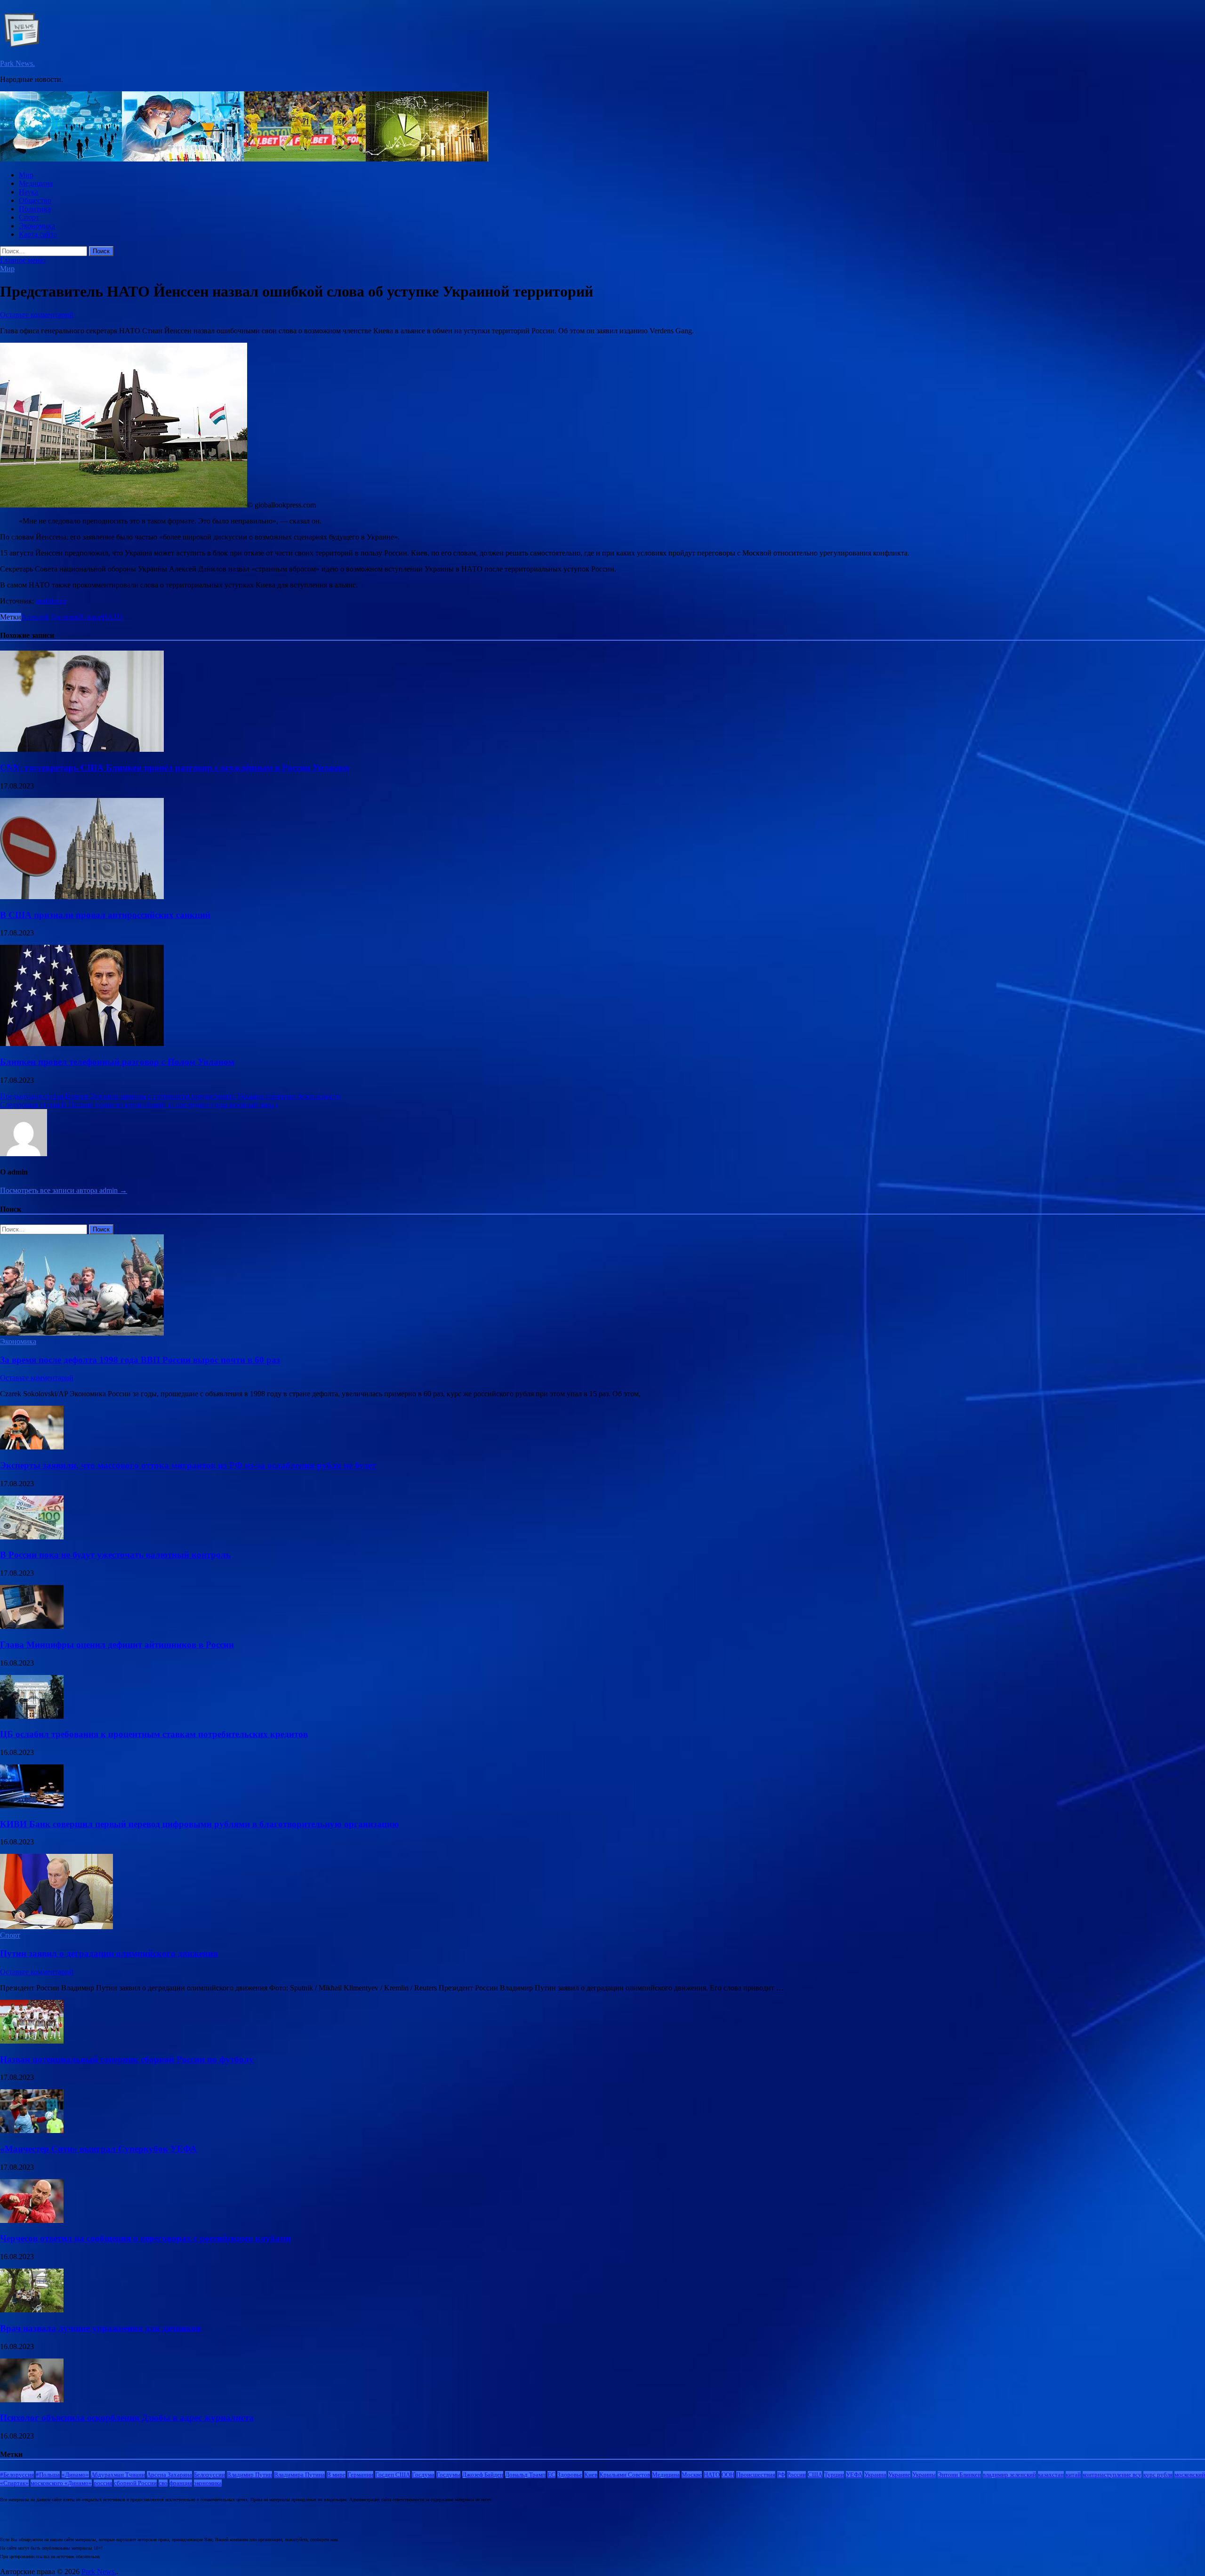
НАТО (112, 617)
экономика (208, 2483)
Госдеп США (393, 2475)
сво (163, 2483)
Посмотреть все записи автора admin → (64, 1190)
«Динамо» (75, 2475)
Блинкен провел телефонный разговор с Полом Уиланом (117, 1062)
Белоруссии (209, 2475)
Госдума (423, 2475)
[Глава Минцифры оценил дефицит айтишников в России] (32, 1626)
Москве (692, 2475)
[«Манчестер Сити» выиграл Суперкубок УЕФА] (32, 2130)
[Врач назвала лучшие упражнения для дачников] (32, 2310)
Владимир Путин (249, 2475)
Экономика (37, 226)
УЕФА (854, 2475)
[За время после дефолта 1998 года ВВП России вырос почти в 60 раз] (82, 1333)
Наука (28, 192)
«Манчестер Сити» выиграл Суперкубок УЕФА (98, 2149)
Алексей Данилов (50, 617)
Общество (35, 200)
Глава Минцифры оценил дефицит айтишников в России (117, 1645)
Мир (26, 175)
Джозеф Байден (483, 2475)
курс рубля (1158, 2475)
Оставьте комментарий (37, 315)
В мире (90, 617)
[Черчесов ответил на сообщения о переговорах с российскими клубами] (32, 2220)
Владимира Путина (299, 2475)
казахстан (1051, 2475)
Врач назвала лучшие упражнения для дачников (100, 2328)
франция (181, 2483)
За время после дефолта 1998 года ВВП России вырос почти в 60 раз (140, 1360)
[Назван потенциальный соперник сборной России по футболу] (32, 2041)
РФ (781, 2475)
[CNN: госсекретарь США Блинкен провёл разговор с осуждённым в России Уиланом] (82, 749)
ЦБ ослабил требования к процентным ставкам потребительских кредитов (154, 1734)
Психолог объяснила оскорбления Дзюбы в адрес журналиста (127, 2418)
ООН (728, 2475)
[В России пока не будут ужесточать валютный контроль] (32, 1537)
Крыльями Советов (625, 2475)
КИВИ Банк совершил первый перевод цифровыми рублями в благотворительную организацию (200, 1824)
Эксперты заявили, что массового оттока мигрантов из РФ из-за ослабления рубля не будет (188, 1465)
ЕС (551, 2475)
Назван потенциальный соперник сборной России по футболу (127, 2059)
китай (1073, 2475)
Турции (834, 2475)
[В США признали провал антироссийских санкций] (82, 897)
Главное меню (23, 260)
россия (103, 2483)
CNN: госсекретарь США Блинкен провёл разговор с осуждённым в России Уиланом (175, 768)
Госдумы (448, 2475)
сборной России (135, 2483)
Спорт (29, 217)
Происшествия (756, 2475)
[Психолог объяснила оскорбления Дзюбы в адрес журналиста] (32, 2400)
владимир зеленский (1009, 2475)
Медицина (36, 183)
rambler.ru (51, 601)
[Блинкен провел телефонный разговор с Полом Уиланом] (82, 1043)
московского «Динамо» (61, 2483)
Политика (35, 209)
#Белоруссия (17, 2475)
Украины (924, 2475)
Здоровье (570, 2475)
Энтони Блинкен (959, 2475)
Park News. (17, 63)
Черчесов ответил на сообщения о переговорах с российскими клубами (145, 2238)
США (815, 2475)
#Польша (48, 2475)
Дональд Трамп (525, 2475)
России (796, 2475)
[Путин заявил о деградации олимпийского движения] (56, 1927)
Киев (591, 2475)
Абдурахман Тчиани (118, 2475)
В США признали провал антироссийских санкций (105, 915)
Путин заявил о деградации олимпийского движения (109, 1953)
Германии (360, 2475)
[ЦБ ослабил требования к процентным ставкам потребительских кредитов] (32, 1716)
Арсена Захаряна (169, 2475)
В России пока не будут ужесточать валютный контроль (115, 1555)
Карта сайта (38, 234)
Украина (875, 2475)
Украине (899, 2475)
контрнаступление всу (1112, 2475)
